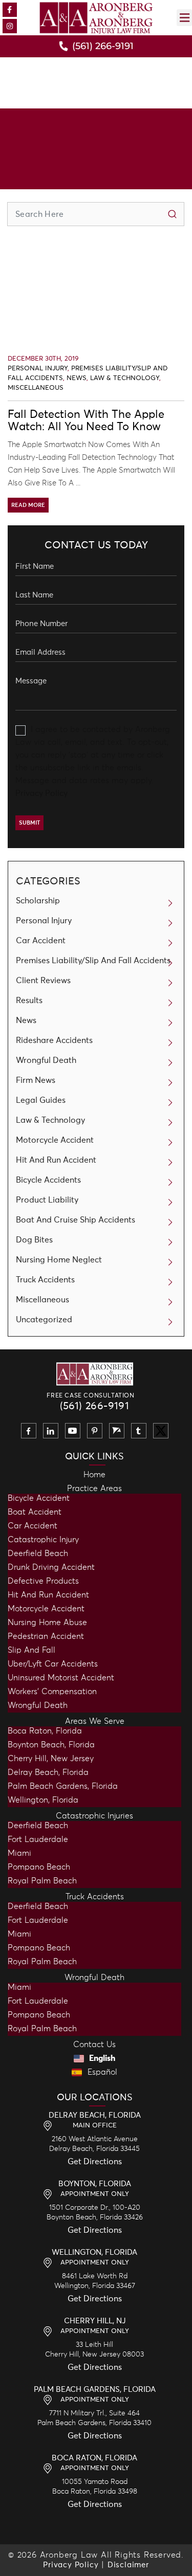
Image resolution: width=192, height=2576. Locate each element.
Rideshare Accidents (54, 1040)
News (77, 378)
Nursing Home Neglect (59, 1260)
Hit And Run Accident (56, 1160)
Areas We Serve (95, 1721)
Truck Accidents (45, 1280)
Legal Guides (41, 1100)
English (101, 2058)
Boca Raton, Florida (45, 1731)
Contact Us (94, 2045)
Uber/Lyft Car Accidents (53, 1664)
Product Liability (47, 1200)
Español (101, 2072)
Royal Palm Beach (42, 1881)
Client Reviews (43, 981)
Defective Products (43, 1581)
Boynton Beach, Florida (51, 1745)
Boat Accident (35, 1512)
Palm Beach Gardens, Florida (63, 1786)
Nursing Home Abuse (47, 1623)
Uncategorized (44, 1320)
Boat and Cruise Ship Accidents (76, 1220)
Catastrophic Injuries (94, 1816)
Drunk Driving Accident (51, 1567)
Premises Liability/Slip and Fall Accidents (93, 961)
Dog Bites (34, 1240)
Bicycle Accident (39, 1498)
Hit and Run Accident (48, 1595)
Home (94, 1475)
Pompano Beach (39, 1867)
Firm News (36, 1080)
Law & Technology (125, 378)
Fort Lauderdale (38, 1839)
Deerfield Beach (38, 1553)
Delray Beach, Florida (48, 1772)
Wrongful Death (46, 1060)
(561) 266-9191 (95, 1406)
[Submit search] (172, 214)
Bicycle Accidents (48, 1180)
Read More (28, 505)
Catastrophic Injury (43, 1540)
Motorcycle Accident (55, 1140)
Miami (19, 1853)
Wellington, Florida (43, 1800)
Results (29, 1001)
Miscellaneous (36, 388)
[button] (184, 18)
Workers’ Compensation (52, 1692)
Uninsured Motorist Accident (61, 1678)
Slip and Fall (31, 1650)
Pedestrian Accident (46, 1636)
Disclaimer (128, 2565)
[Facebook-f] (10, 10)
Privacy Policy (41, 793)
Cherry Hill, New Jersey (51, 1759)
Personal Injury (38, 369)
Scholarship (38, 901)
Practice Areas (94, 1489)
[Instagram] (10, 26)
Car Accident (41, 941)
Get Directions (95, 2162)
